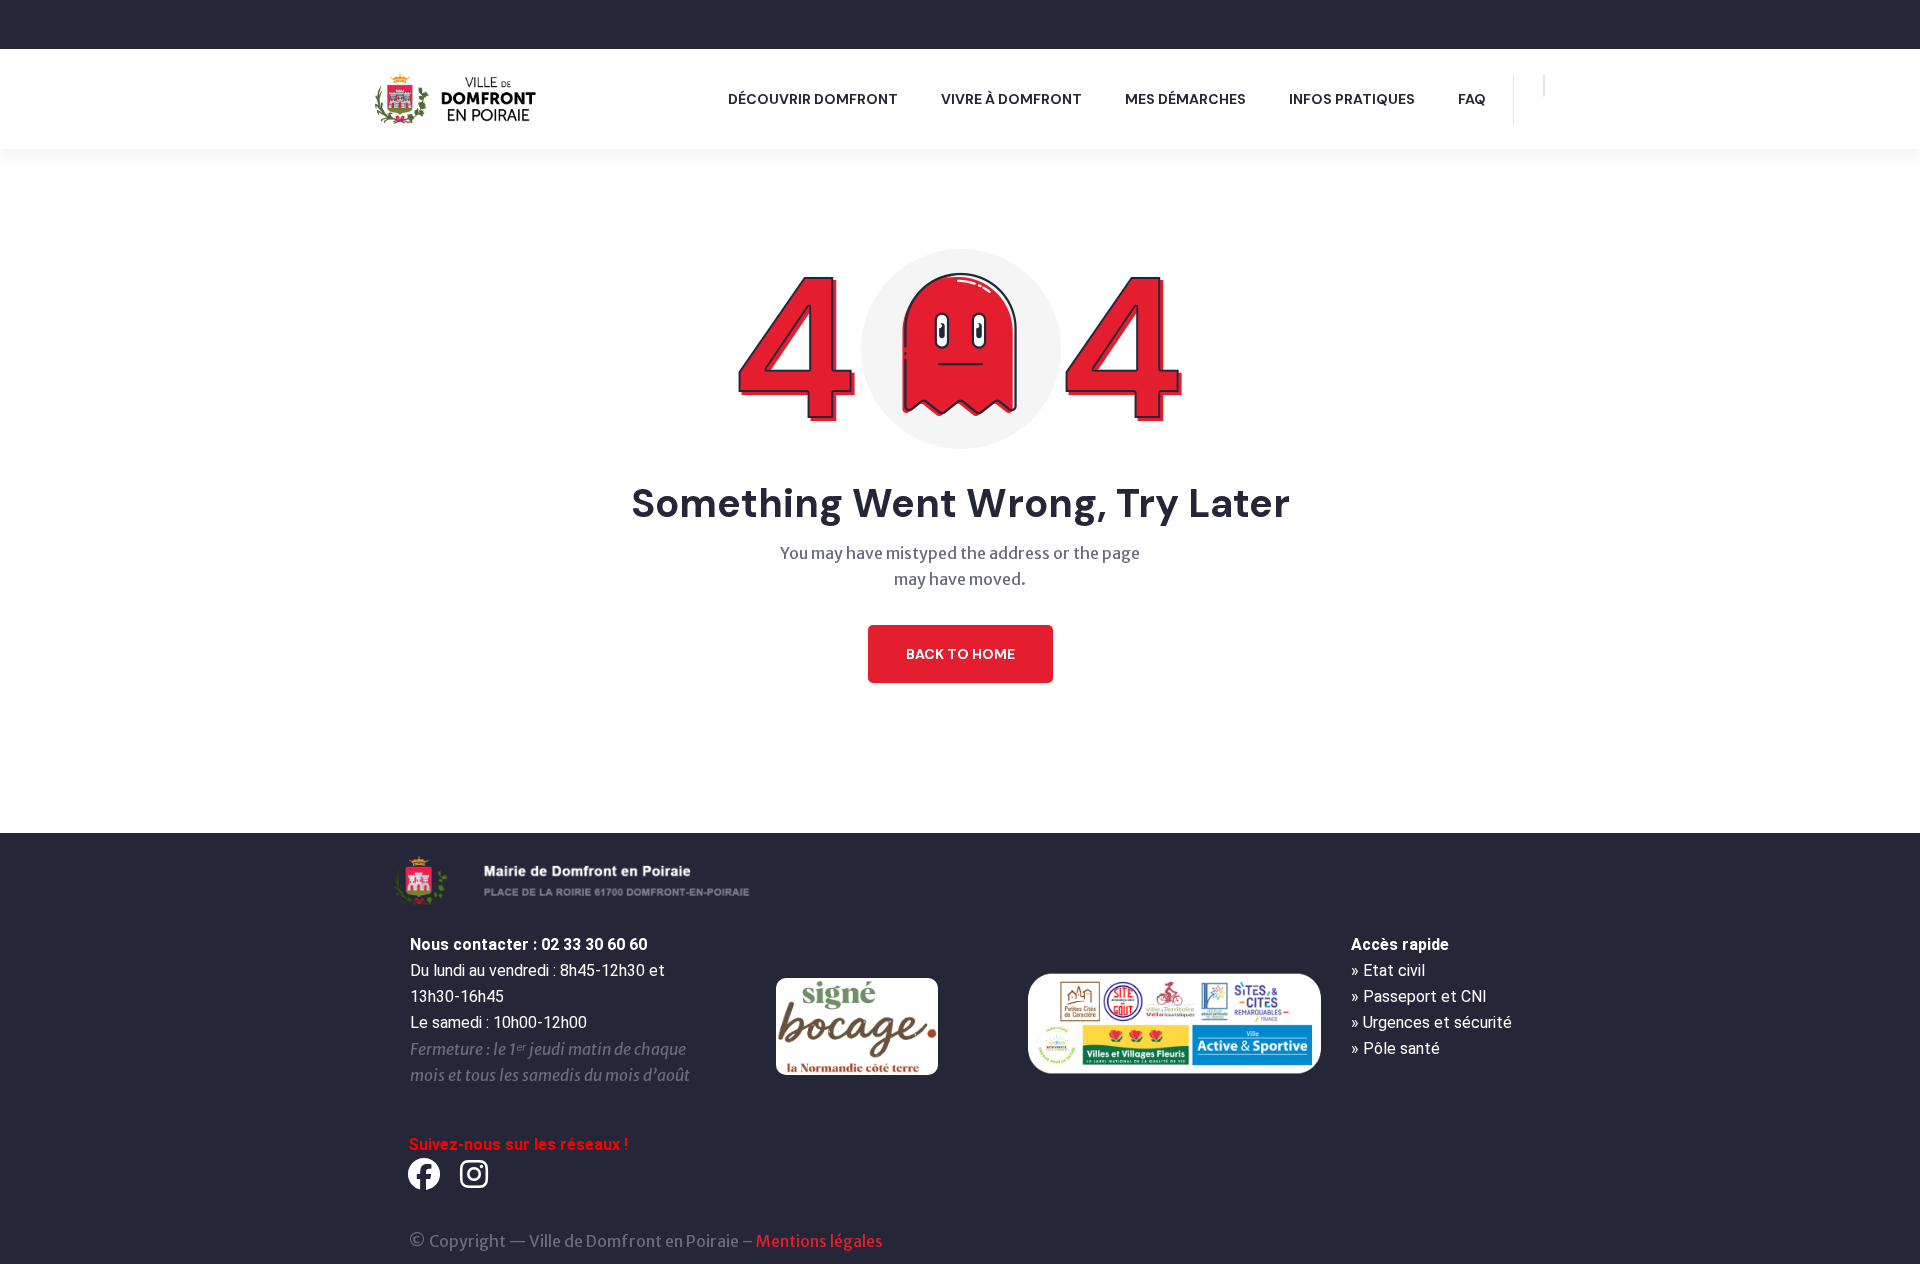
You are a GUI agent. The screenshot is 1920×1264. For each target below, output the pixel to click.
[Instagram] (474, 1174)
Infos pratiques (1352, 99)
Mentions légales (819, 1241)
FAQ (1472, 99)
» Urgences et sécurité (1431, 1022)
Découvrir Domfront (813, 99)
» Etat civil (1388, 970)
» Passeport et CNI (1419, 996)
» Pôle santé (1395, 1048)
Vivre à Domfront (1011, 99)
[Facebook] (424, 1174)
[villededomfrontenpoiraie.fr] (460, 97)
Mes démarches (1185, 99)
